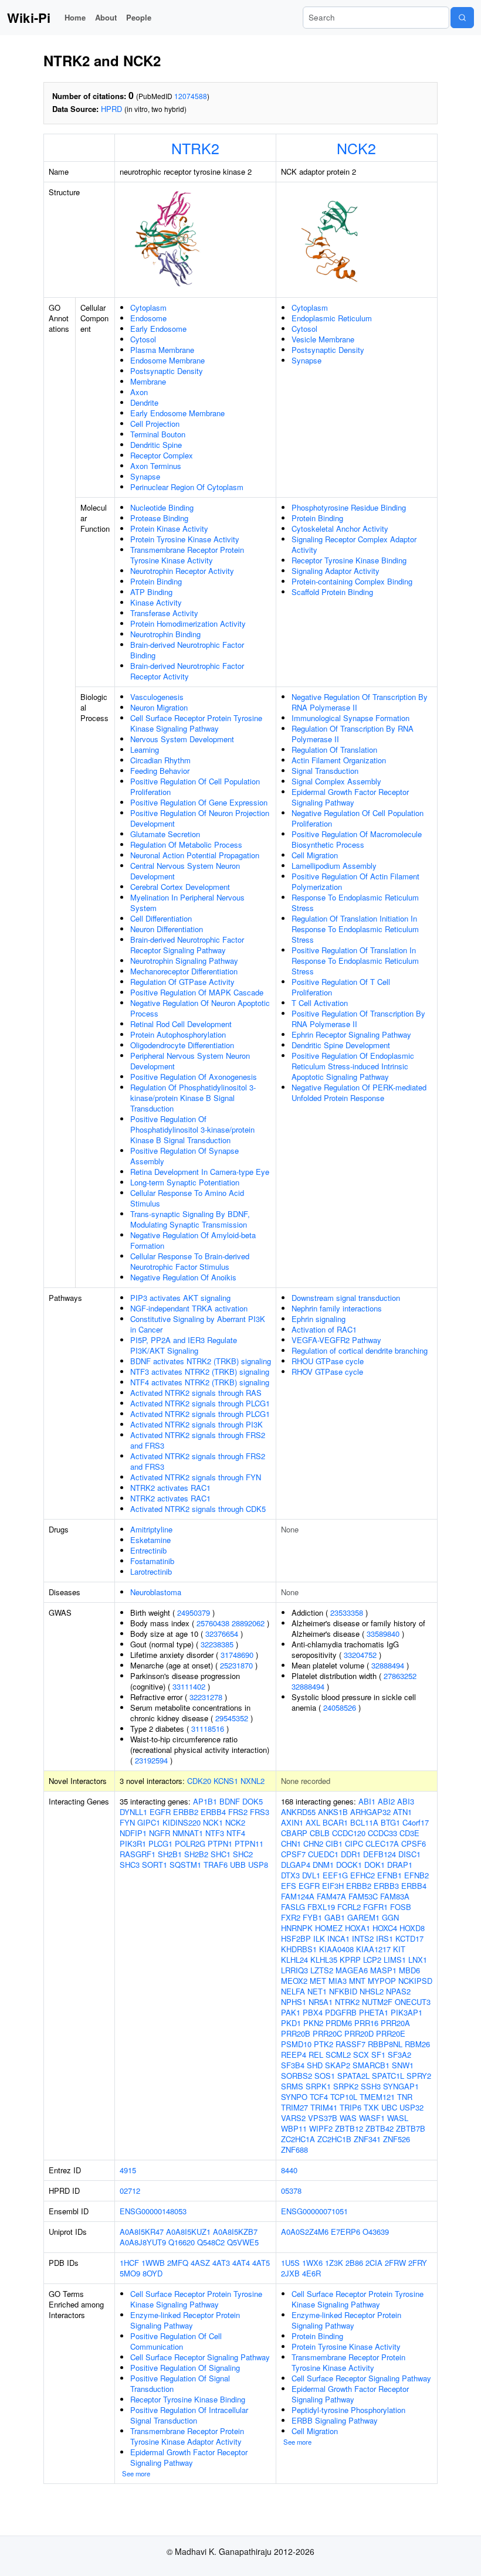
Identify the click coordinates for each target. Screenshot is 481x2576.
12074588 (191, 96)
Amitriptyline (151, 1529)
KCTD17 (409, 1938)
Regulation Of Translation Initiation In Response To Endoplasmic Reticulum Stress (355, 929)
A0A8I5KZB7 (235, 2232)
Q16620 (182, 2242)
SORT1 (155, 1865)
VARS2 (293, 2118)
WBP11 (294, 2128)
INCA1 (338, 1938)
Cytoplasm (148, 307)
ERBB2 (186, 1812)
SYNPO (294, 2097)
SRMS (292, 2086)
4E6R (311, 2273)
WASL (398, 2118)
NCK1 (213, 1822)
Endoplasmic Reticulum (332, 318)
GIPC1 (149, 1822)
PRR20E (391, 2033)
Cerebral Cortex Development (180, 887)
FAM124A (298, 1896)
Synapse (145, 476)
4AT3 (221, 2263)
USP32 (411, 2107)
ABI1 (367, 1801)
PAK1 (291, 2012)
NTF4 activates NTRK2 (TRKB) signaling (200, 1382)
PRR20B (296, 2033)
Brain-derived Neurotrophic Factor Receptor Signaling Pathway (187, 945)
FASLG (293, 1907)
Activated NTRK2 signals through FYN (196, 1477)
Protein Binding (156, 581)
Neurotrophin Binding (165, 634)
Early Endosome (158, 329)
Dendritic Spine (156, 445)
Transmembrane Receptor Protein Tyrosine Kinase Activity (187, 555)
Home (75, 17)
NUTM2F (377, 2002)
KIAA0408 (336, 1949)
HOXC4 (385, 1928)
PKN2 (313, 2023)
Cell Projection (155, 424)
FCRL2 (349, 1907)
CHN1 (291, 1843)
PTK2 (324, 2044)
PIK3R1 (133, 1843)
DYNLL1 (133, 1812)
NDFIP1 (133, 1833)
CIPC (354, 1843)
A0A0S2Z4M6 (305, 2232)
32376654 (222, 1634)
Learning (145, 750)
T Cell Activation (320, 1003)
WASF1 (372, 2118)
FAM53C (363, 1896)
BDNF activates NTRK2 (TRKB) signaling (201, 1361)
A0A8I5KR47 (142, 2232)
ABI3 (406, 1801)
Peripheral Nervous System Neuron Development (190, 1061)
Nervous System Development (182, 739)
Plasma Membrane (162, 350)
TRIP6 (350, 2107)
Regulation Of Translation (334, 750)
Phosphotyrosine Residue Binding (349, 507)
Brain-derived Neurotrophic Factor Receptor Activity (187, 671)
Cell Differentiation (161, 918)
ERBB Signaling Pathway (335, 2420)
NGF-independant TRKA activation (189, 1308)
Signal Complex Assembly (336, 781)
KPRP (350, 1960)
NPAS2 (398, 1991)
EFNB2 (416, 1875)
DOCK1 (349, 1865)
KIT (399, 1949)
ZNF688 (294, 2150)
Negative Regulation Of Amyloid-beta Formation (193, 1240)
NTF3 (215, 1833)
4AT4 (241, 2263)
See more (136, 2473)
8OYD (153, 2273)
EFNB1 (389, 1875)
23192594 (151, 1760)
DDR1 (351, 1854)
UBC (389, 2107)
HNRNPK (297, 1928)
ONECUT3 (413, 2002)
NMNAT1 (188, 1833)
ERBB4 (213, 1812)
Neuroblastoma (156, 1592)
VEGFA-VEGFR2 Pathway (336, 1340)
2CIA (374, 2263)
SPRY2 (419, 2076)
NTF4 (236, 1833)
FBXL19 (321, 1907)
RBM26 (417, 2044)
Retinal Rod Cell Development (181, 1024)
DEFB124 (380, 1854)
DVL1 (311, 1875)
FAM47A (331, 1896)
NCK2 (356, 148)
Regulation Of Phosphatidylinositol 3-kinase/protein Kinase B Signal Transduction (193, 1098)
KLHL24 (294, 1960)
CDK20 (199, 1781)
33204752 (360, 1655)
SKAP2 (338, 2065)
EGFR (160, 1812)
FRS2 (238, 1812)
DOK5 (253, 1801)
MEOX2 (294, 1981)
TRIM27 (294, 2107)
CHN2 (313, 1843)
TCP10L (344, 2097)
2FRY (418, 2263)
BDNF (230, 1801)
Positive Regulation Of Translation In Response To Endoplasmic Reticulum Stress (355, 961)
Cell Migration (315, 855)
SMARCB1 (371, 2065)
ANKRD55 (298, 1812)
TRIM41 (324, 2107)
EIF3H (333, 1886)
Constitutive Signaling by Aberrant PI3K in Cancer (198, 1324)
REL (316, 2055)
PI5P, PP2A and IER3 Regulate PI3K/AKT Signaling (184, 1345)
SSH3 (371, 2086)
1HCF (129, 2263)
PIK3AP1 (407, 2012)
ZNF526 (397, 2139)
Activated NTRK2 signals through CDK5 (198, 1509)
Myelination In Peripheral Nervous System (187, 903)
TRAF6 (216, 1865)
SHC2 (243, 1854)
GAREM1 (363, 1917)
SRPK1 (318, 2086)
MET (318, 1981)
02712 (130, 2191)
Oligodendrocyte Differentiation (182, 1045)
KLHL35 (324, 1960)
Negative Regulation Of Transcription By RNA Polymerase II (360, 702)
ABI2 (386, 1801)
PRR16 (366, 2023)
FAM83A (395, 1896)
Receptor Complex (162, 455)
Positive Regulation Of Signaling (185, 2368)
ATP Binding (151, 592)
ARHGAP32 (370, 1812)
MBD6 (409, 1970)
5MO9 (130, 2273)
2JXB (290, 2273)
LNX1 (418, 1960)
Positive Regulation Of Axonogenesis (194, 1077)
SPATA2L (353, 2076)
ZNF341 (367, 2139)
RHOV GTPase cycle (327, 1372)
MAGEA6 (352, 1970)
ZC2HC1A (298, 2139)
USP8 (258, 1865)
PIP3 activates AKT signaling (180, 1298)
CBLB (320, 1833)
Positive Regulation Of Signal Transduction (180, 2383)
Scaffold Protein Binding (332, 592)
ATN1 (402, 1812)
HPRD (111, 109)
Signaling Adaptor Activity (336, 571)
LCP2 (372, 1960)
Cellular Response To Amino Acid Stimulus (187, 1198)
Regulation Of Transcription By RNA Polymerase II (353, 734)
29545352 (232, 1718)
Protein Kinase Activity (169, 529)
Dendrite (144, 402)
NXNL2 (253, 1781)
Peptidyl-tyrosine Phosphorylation (348, 2410)
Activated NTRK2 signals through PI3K (197, 1424)
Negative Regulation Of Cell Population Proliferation (358, 818)
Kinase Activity (156, 602)
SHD (315, 2065)
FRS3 (260, 1812)
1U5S (290, 2263)
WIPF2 (321, 2128)
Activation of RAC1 (324, 1329)
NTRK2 (195, 148)
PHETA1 (374, 2012)
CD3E (409, 1833)
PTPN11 (249, 1843)
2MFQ (178, 2263)
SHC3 (130, 1865)
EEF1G (335, 1875)
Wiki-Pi (29, 18)
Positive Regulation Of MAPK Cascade (197, 992)
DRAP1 (400, 1865)
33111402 (189, 1686)
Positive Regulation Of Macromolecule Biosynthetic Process (357, 839)
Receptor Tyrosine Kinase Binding (349, 560)
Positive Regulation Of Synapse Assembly (184, 1156)
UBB (238, 1865)
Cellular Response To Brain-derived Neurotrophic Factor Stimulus (190, 1261)
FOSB (401, 1907)
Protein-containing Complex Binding (352, 581)
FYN (127, 1822)
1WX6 (312, 2263)
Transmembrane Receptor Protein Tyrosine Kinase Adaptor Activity (187, 2436)
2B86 (354, 2263)
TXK (371, 2107)
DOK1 (375, 1865)
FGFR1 (375, 1907)
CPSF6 (414, 1843)
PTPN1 (220, 1843)
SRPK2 (346, 2086)
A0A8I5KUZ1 (188, 2232)
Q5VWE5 (243, 2242)
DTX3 (290, 1875)
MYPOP (382, 1981)
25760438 (213, 1623)
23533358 (347, 1612)
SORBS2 (297, 2076)
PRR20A (395, 2023)
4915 (128, 2170)
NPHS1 (294, 2002)
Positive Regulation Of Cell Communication (176, 2341)
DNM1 (323, 1865)
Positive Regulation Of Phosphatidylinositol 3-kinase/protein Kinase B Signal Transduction (192, 1129)
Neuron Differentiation (167, 929)
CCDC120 (349, 1833)
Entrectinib (148, 1550)
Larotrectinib (151, 1571)
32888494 (388, 1665)
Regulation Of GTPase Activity (182, 982)
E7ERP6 (345, 2232)
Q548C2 (211, 2242)
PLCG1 (160, 1843)
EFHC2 (363, 1875)
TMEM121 (377, 2097)
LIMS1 (395, 1960)
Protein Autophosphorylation (178, 1034)
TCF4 (319, 2097)
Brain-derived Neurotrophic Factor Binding (187, 650)
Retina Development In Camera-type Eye (200, 1172)
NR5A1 (321, 2002)
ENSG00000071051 (314, 2211)
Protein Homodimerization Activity (188, 623)
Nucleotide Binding (162, 507)
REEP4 (294, 2055)
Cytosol (143, 339)
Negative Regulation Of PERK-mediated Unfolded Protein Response (359, 1092)
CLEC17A (382, 1843)
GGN (390, 1917)
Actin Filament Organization (339, 760)
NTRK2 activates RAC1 (170, 1488)
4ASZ (200, 2263)
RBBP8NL (385, 2044)
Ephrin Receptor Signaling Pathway (351, 1034)
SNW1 (403, 2065)
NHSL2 (372, 1991)
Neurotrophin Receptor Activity (182, 571)
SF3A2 (399, 2055)
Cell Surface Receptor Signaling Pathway (200, 2357)
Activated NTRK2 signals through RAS (196, 1393)
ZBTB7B (411, 2128)
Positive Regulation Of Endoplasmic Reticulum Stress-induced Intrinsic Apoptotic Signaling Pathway (353, 1066)
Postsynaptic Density (167, 371)
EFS (289, 1886)
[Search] (462, 18)
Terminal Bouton (158, 434)
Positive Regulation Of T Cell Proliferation (341, 987)
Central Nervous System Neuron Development (185, 871)
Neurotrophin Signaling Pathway (184, 961)
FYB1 (312, 1917)
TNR (405, 2097)
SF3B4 (293, 2065)
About (106, 17)
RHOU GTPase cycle (328, 1361)
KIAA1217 (373, 1949)
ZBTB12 (349, 2128)
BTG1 (390, 1822)
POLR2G (190, 1843)
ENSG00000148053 (153, 2211)
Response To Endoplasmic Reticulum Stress (355, 903)
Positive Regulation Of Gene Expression (199, 802)
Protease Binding (159, 518)
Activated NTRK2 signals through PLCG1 (200, 1403)
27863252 (400, 1676)
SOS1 (325, 2076)
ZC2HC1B (334, 2139)
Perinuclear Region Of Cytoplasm (187, 487)
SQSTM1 (185, 1865)
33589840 (383, 1634)
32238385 (217, 1644)
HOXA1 (358, 1928)
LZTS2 (322, 1970)
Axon (139, 392)
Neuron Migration (159, 707)
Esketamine (150, 1540)
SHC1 (221, 1854)
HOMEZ (329, 1928)
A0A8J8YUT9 (143, 2242)
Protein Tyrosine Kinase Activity (185, 539)
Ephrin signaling (319, 1319)
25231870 (236, 1665)
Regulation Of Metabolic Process (186, 844)
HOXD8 (412, 1928)
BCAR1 (335, 1822)
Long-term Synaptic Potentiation (185, 1182)
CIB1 (334, 1843)
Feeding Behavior (160, 771)
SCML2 (338, 2055)
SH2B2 (196, 1854)
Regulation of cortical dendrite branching (360, 1350)
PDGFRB (341, 2012)
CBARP (294, 1833)
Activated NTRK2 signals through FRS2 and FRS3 (198, 1440)
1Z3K (334, 2263)
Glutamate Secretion (165, 834)
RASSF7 (350, 2044)
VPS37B (323, 2118)
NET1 (317, 1991)
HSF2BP (296, 1938)
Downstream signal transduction (346, 1298)
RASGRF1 (138, 1854)
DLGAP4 (296, 1865)
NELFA (293, 1991)
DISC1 (409, 1854)
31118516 (208, 1729)
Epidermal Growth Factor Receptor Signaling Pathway (350, 797)
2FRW (395, 2263)
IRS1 (385, 1938)
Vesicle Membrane (323, 339)
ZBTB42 (380, 2128)
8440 (289, 2170)
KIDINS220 (182, 1822)
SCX (361, 2055)
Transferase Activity (164, 613)
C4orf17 (416, 1822)
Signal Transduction (325, 771)
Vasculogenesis (157, 697)
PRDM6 (339, 2023)
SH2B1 (170, 1854)
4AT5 (261, 2263)
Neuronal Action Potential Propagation (195, 855)
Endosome (148, 318)
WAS (348, 2118)
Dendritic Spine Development (341, 1045)
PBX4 (313, 2012)
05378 (291, 2191)
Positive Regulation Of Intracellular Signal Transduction (189, 2415)
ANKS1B (333, 1812)
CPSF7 (293, 1854)
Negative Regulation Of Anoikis (183, 1277)
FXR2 (291, 1917)
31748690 (237, 1655)
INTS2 (363, 1938)
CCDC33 (382, 1833)
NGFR (160, 1833)
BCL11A (364, 1822)
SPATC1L (388, 2076)
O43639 (376, 2232)
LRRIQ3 (294, 1970)
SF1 (378, 2055)
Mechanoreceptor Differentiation (184, 971)
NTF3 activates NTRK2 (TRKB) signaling (200, 1372)
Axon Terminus (156, 466)
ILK (319, 1938)
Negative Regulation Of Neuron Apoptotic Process (200, 1008)
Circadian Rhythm (160, 760)
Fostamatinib (152, 1561)
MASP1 (383, 1970)
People (139, 17)
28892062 (248, 1623)
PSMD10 (296, 2044)
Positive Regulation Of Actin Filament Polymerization (355, 881)
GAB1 (335, 1917)
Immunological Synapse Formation (350, 718)
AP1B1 (205, 1801)
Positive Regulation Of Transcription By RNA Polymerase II (358, 1019)
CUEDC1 (323, 1854)
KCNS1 (226, 1781)
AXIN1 (292, 1822)
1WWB (153, 2263)
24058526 (340, 1707)
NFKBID (343, 1991)
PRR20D (359, 2033)
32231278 (206, 1697)
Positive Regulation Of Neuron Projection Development (200, 818)
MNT (357, 1981)
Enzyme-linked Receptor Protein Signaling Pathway (185, 2320)
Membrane (148, 381)
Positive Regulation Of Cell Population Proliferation (195, 786)
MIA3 (338, 1981)
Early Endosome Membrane (177, 413)
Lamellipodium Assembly (334, 866)
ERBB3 (386, 1886)
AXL (313, 1822)
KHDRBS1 (299, 1949)
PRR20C (327, 2033)
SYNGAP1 (401, 2086)
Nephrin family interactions (337, 1308)
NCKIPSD (415, 1981)
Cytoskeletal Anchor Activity (340, 529)
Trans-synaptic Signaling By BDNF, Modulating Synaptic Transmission (190, 1219)
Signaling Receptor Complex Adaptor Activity (354, 544)
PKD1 (291, 2023)
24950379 (194, 1612)
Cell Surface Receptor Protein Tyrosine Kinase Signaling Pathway (196, 723)
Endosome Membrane (167, 360)
